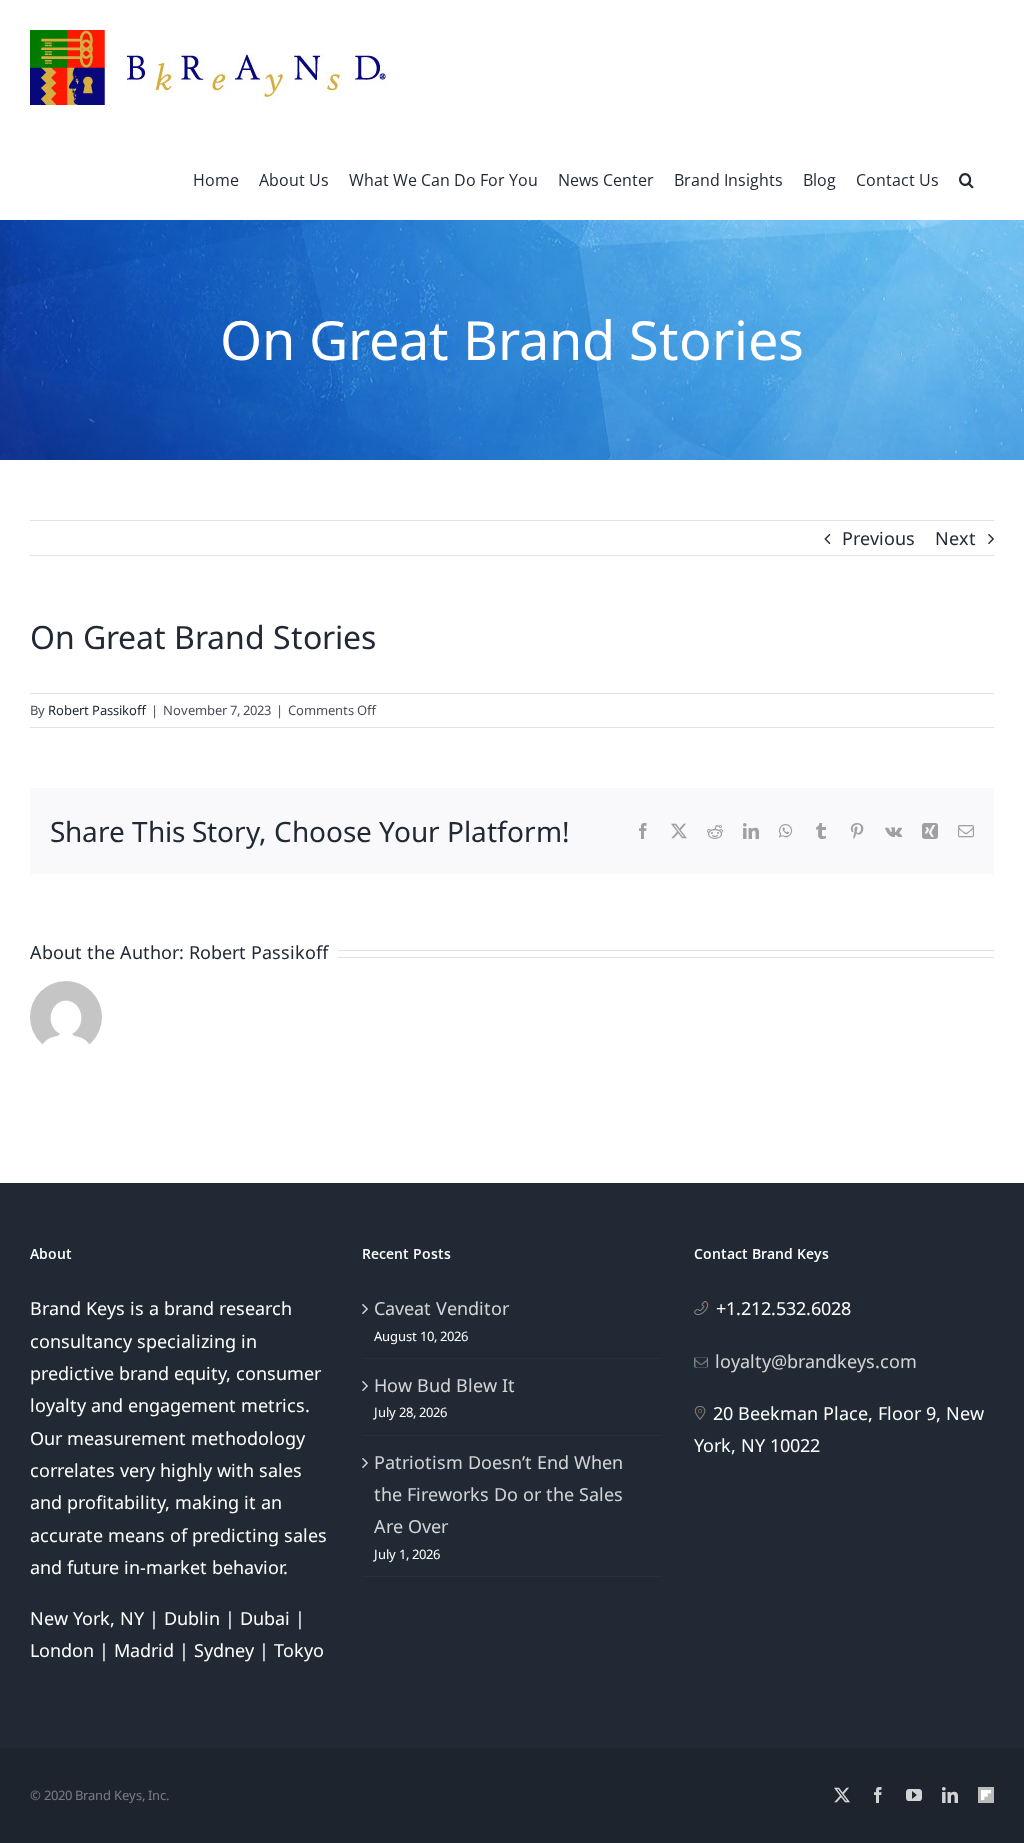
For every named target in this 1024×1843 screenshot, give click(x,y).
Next (955, 538)
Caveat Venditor (441, 1308)
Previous (878, 538)
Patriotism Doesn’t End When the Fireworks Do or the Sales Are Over (498, 1494)
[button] (966, 178)
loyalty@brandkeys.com (816, 1361)
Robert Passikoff (97, 710)
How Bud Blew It (444, 1385)
